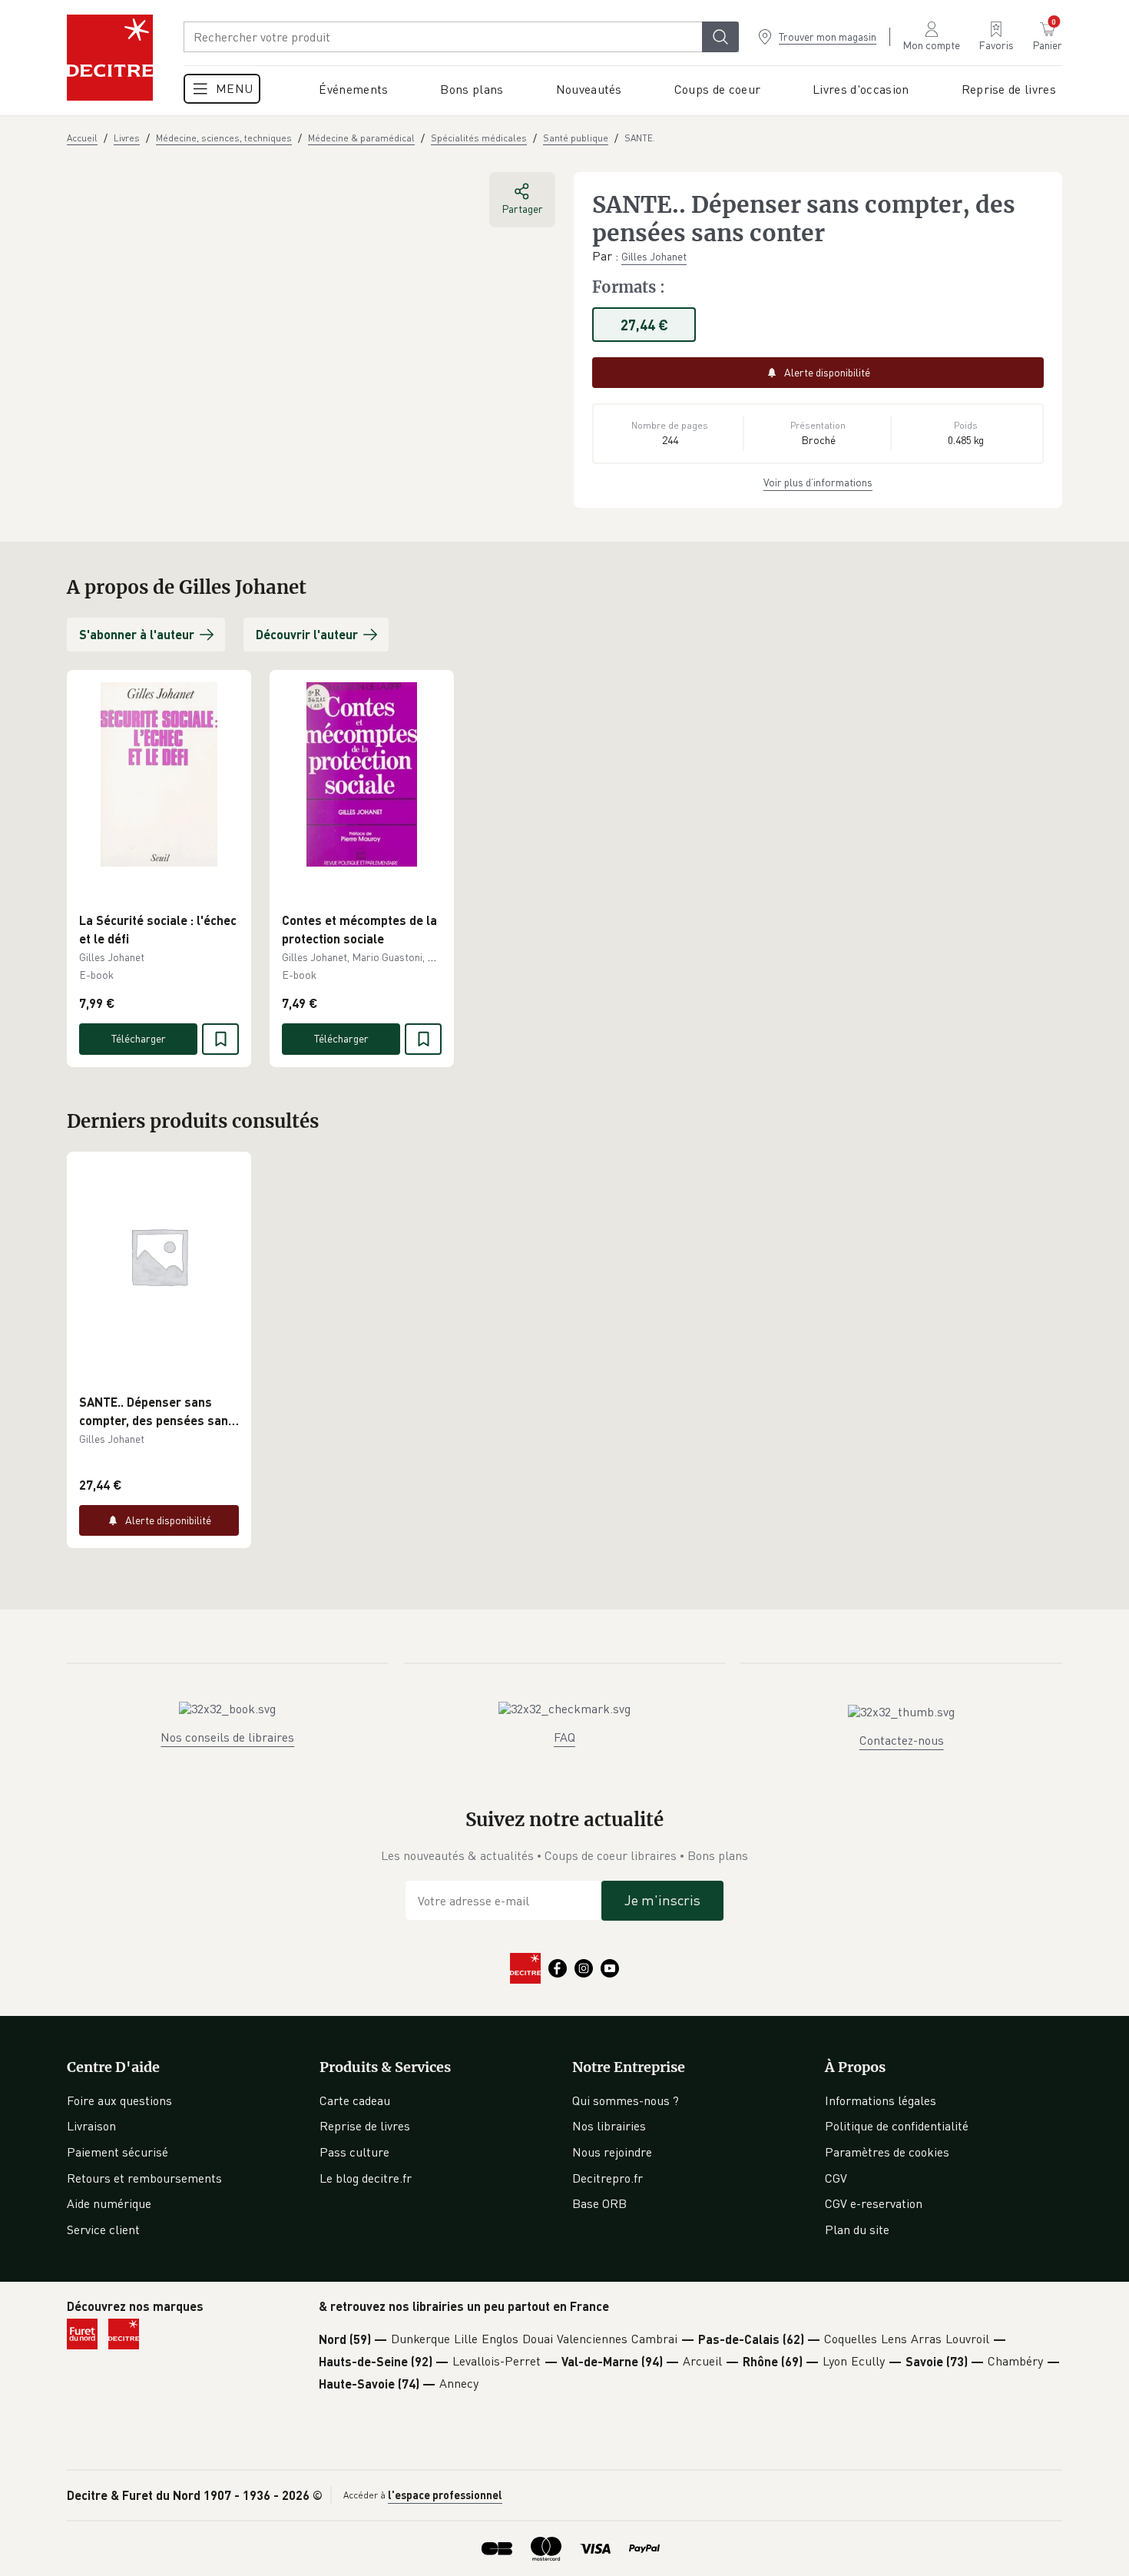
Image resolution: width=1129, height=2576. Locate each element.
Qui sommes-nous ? (626, 2100)
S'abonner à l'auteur (137, 634)
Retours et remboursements (144, 2178)
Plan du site (857, 2230)
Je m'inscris (662, 1900)
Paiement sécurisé (118, 2152)
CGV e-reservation (874, 2203)
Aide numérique (109, 2203)
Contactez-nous (902, 1740)
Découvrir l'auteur (307, 634)
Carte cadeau (355, 2100)
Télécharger (139, 1038)
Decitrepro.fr (608, 2178)
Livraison (91, 2126)
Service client (103, 2230)
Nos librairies (609, 2126)
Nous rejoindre (612, 2152)
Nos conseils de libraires (227, 1737)
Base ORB (599, 2203)
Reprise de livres (365, 2126)
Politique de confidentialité (897, 2126)
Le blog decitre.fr (366, 2178)
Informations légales (881, 2100)
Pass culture (354, 2152)
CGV (836, 2178)
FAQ (564, 1737)
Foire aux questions (119, 2100)
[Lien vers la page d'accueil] (110, 58)
